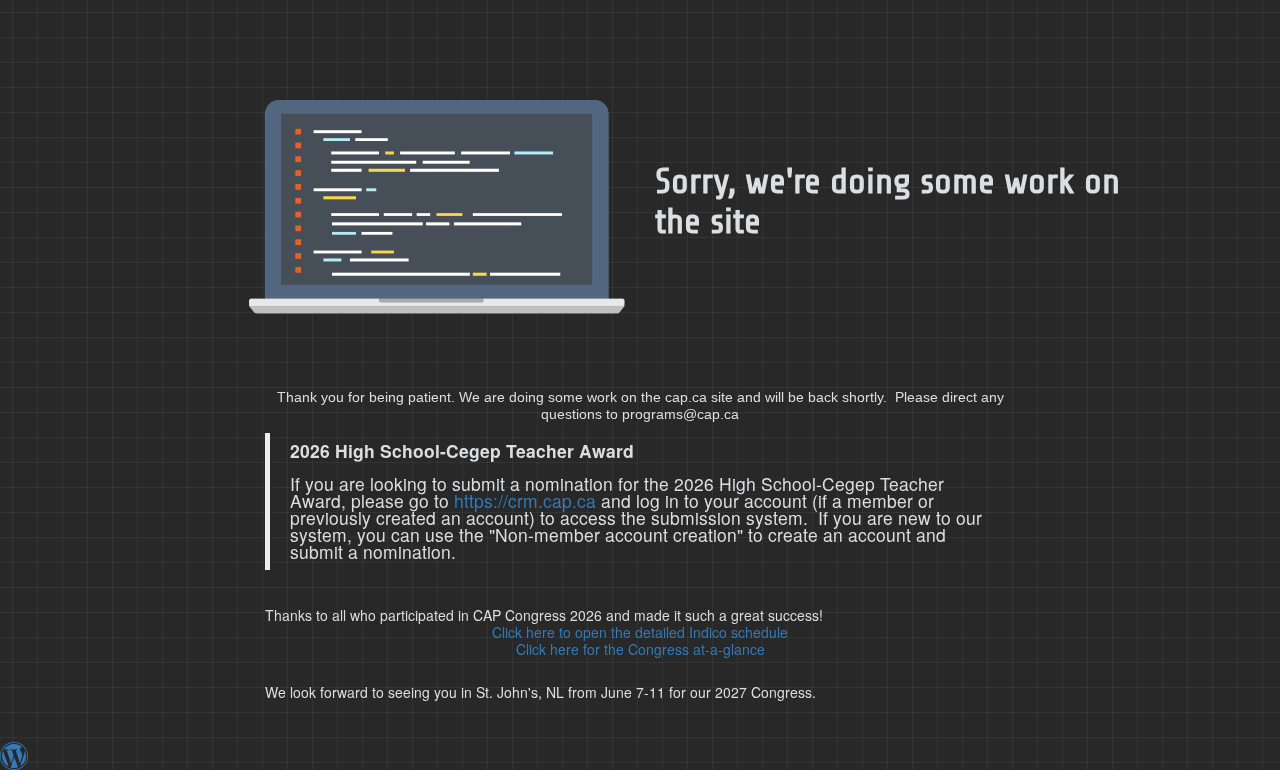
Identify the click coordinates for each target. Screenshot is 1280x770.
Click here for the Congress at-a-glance (640, 649)
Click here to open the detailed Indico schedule (640, 632)
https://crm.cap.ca (525, 500)
